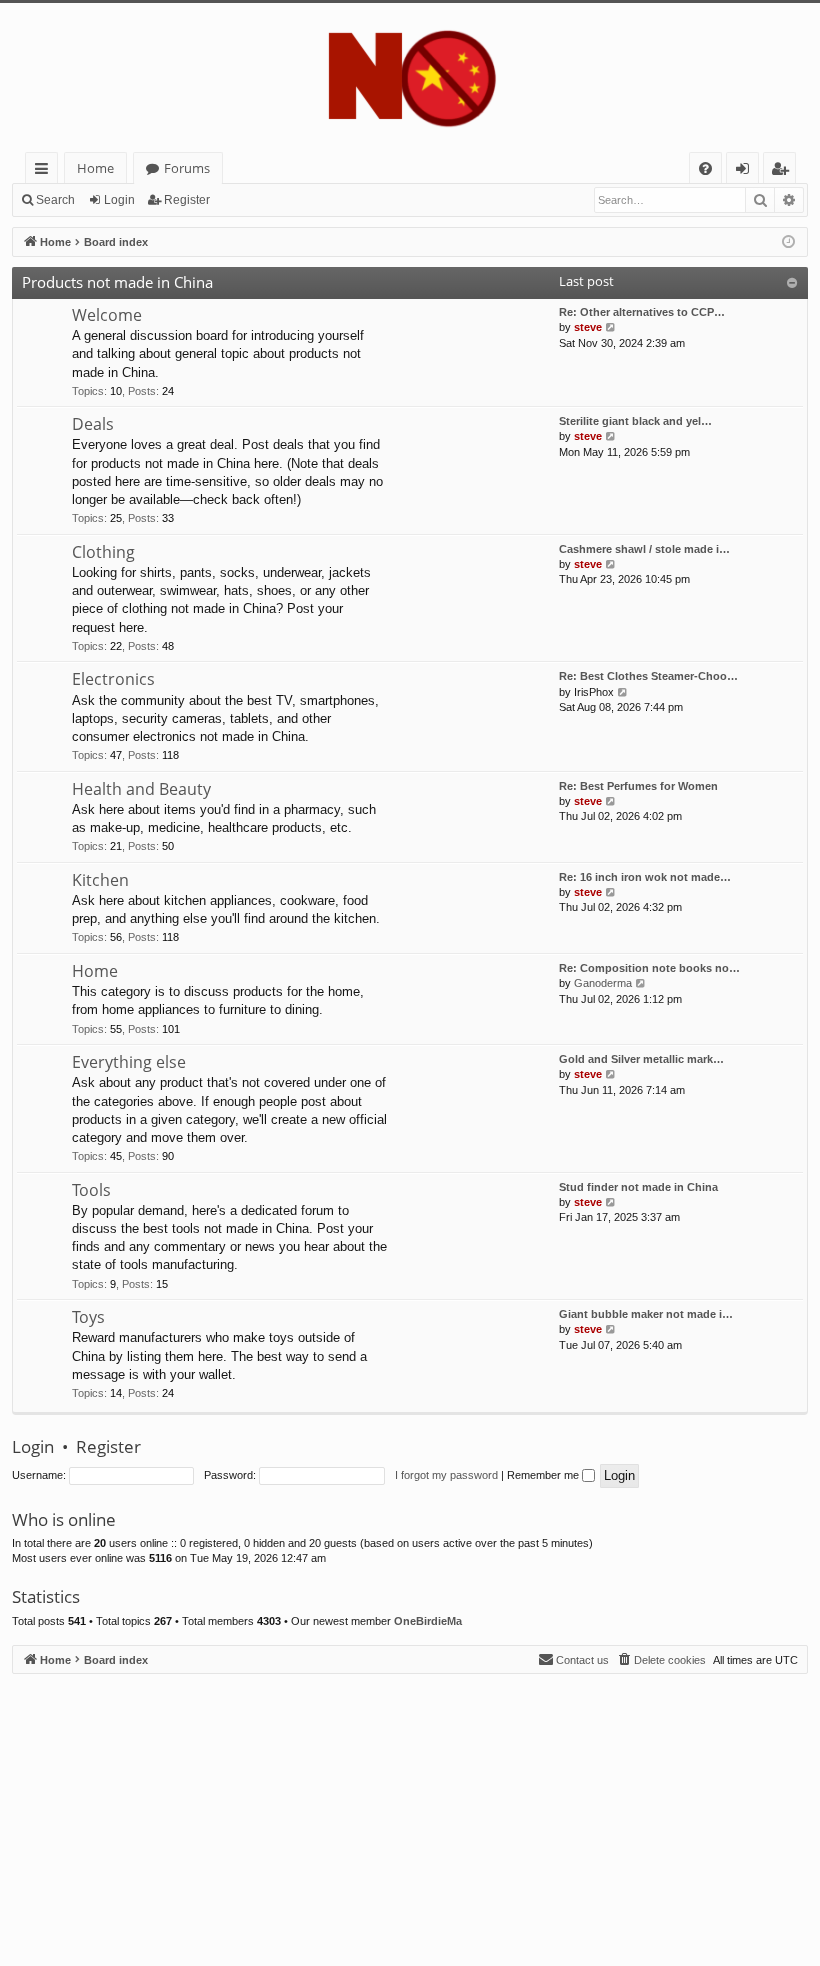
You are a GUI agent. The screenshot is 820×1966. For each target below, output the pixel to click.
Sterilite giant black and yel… (635, 421)
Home (95, 168)
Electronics (113, 679)
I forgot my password (446, 1475)
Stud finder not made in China (638, 1187)
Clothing (103, 552)
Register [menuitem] (784, 171)
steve (588, 327)
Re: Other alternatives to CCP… (642, 312)
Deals (93, 424)
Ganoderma (603, 983)
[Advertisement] (410, 1814)
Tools (91, 1190)
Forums (187, 168)
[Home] (410, 77)
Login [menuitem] (746, 171)
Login (119, 200)
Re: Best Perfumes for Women (638, 786)
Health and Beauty (141, 789)
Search (55, 200)
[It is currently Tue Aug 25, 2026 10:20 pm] (788, 242)
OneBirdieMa (428, 1621)
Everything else (129, 1062)
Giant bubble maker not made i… (646, 1314)
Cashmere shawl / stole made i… (644, 549)
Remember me (544, 1475)
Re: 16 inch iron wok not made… (645, 877)
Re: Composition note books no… (649, 968)
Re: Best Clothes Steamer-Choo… (648, 676)
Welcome (107, 315)
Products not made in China (117, 282)
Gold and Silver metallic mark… (641, 1059)
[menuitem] (705, 168)
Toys (88, 1317)
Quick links (45, 171)
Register (187, 200)
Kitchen (100, 880)
